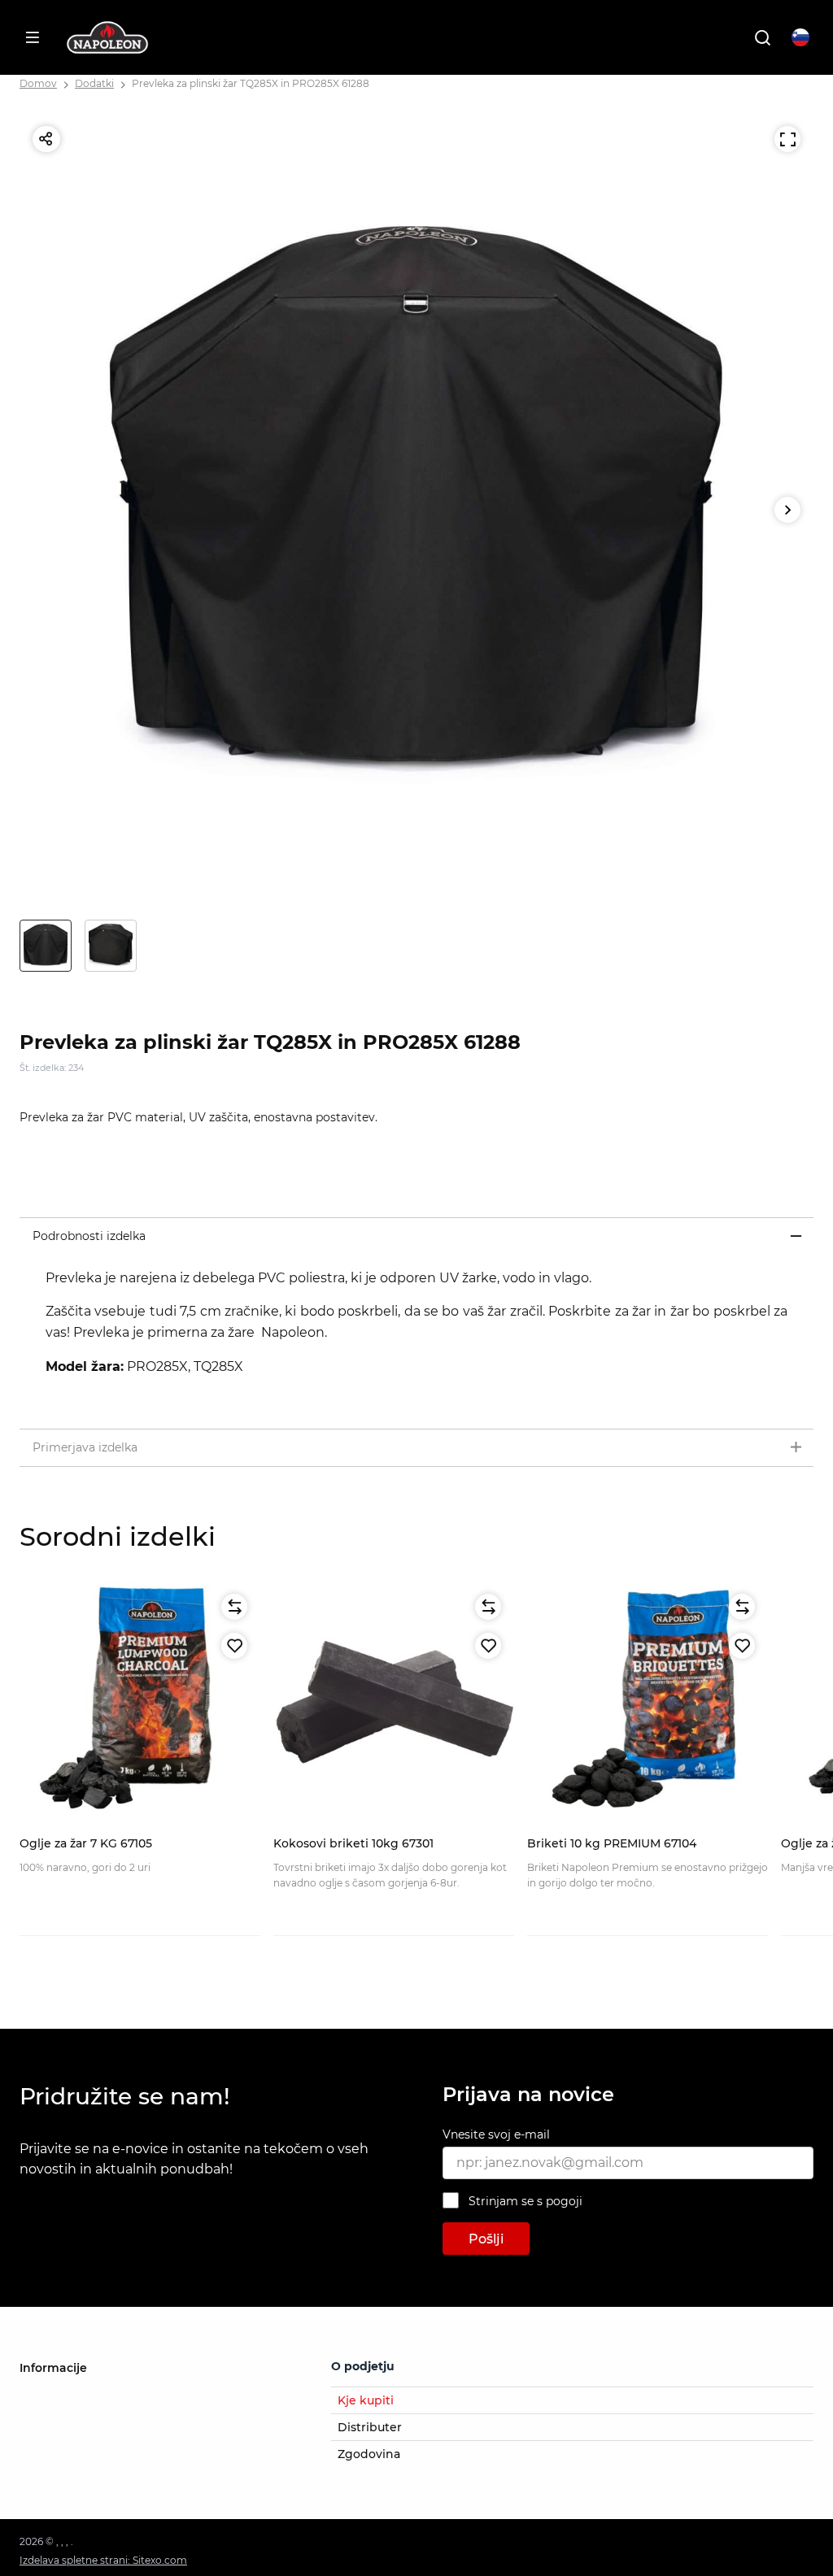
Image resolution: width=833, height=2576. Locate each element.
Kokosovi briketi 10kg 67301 (353, 1843)
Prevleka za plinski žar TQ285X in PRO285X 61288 (251, 83)
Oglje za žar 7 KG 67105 (86, 1843)
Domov (38, 83)
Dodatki (94, 83)
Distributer (370, 2427)
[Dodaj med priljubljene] (234, 1646)
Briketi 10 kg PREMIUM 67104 (612, 1843)
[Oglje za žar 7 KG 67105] (140, 1701)
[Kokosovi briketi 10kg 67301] (394, 1701)
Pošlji (486, 2239)
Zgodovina (369, 2454)
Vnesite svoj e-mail (496, 2134)
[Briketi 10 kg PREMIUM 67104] (648, 1701)
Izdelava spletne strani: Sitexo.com (103, 2560)
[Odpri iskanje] (762, 37)
